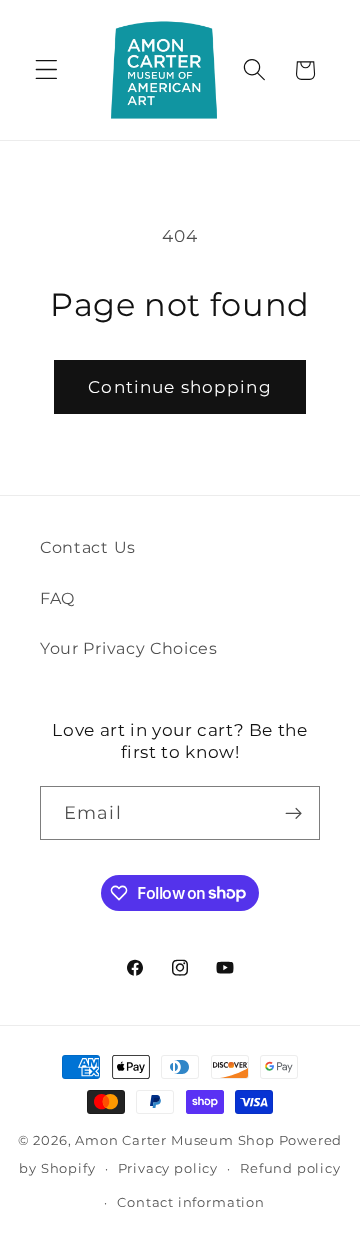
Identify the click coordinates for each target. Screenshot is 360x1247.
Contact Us (88, 547)
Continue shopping (180, 386)
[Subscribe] (293, 813)
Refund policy (290, 1168)
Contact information (190, 1202)
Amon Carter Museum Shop (175, 1140)
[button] (46, 70)
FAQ (57, 598)
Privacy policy (168, 1168)
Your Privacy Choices (129, 648)
